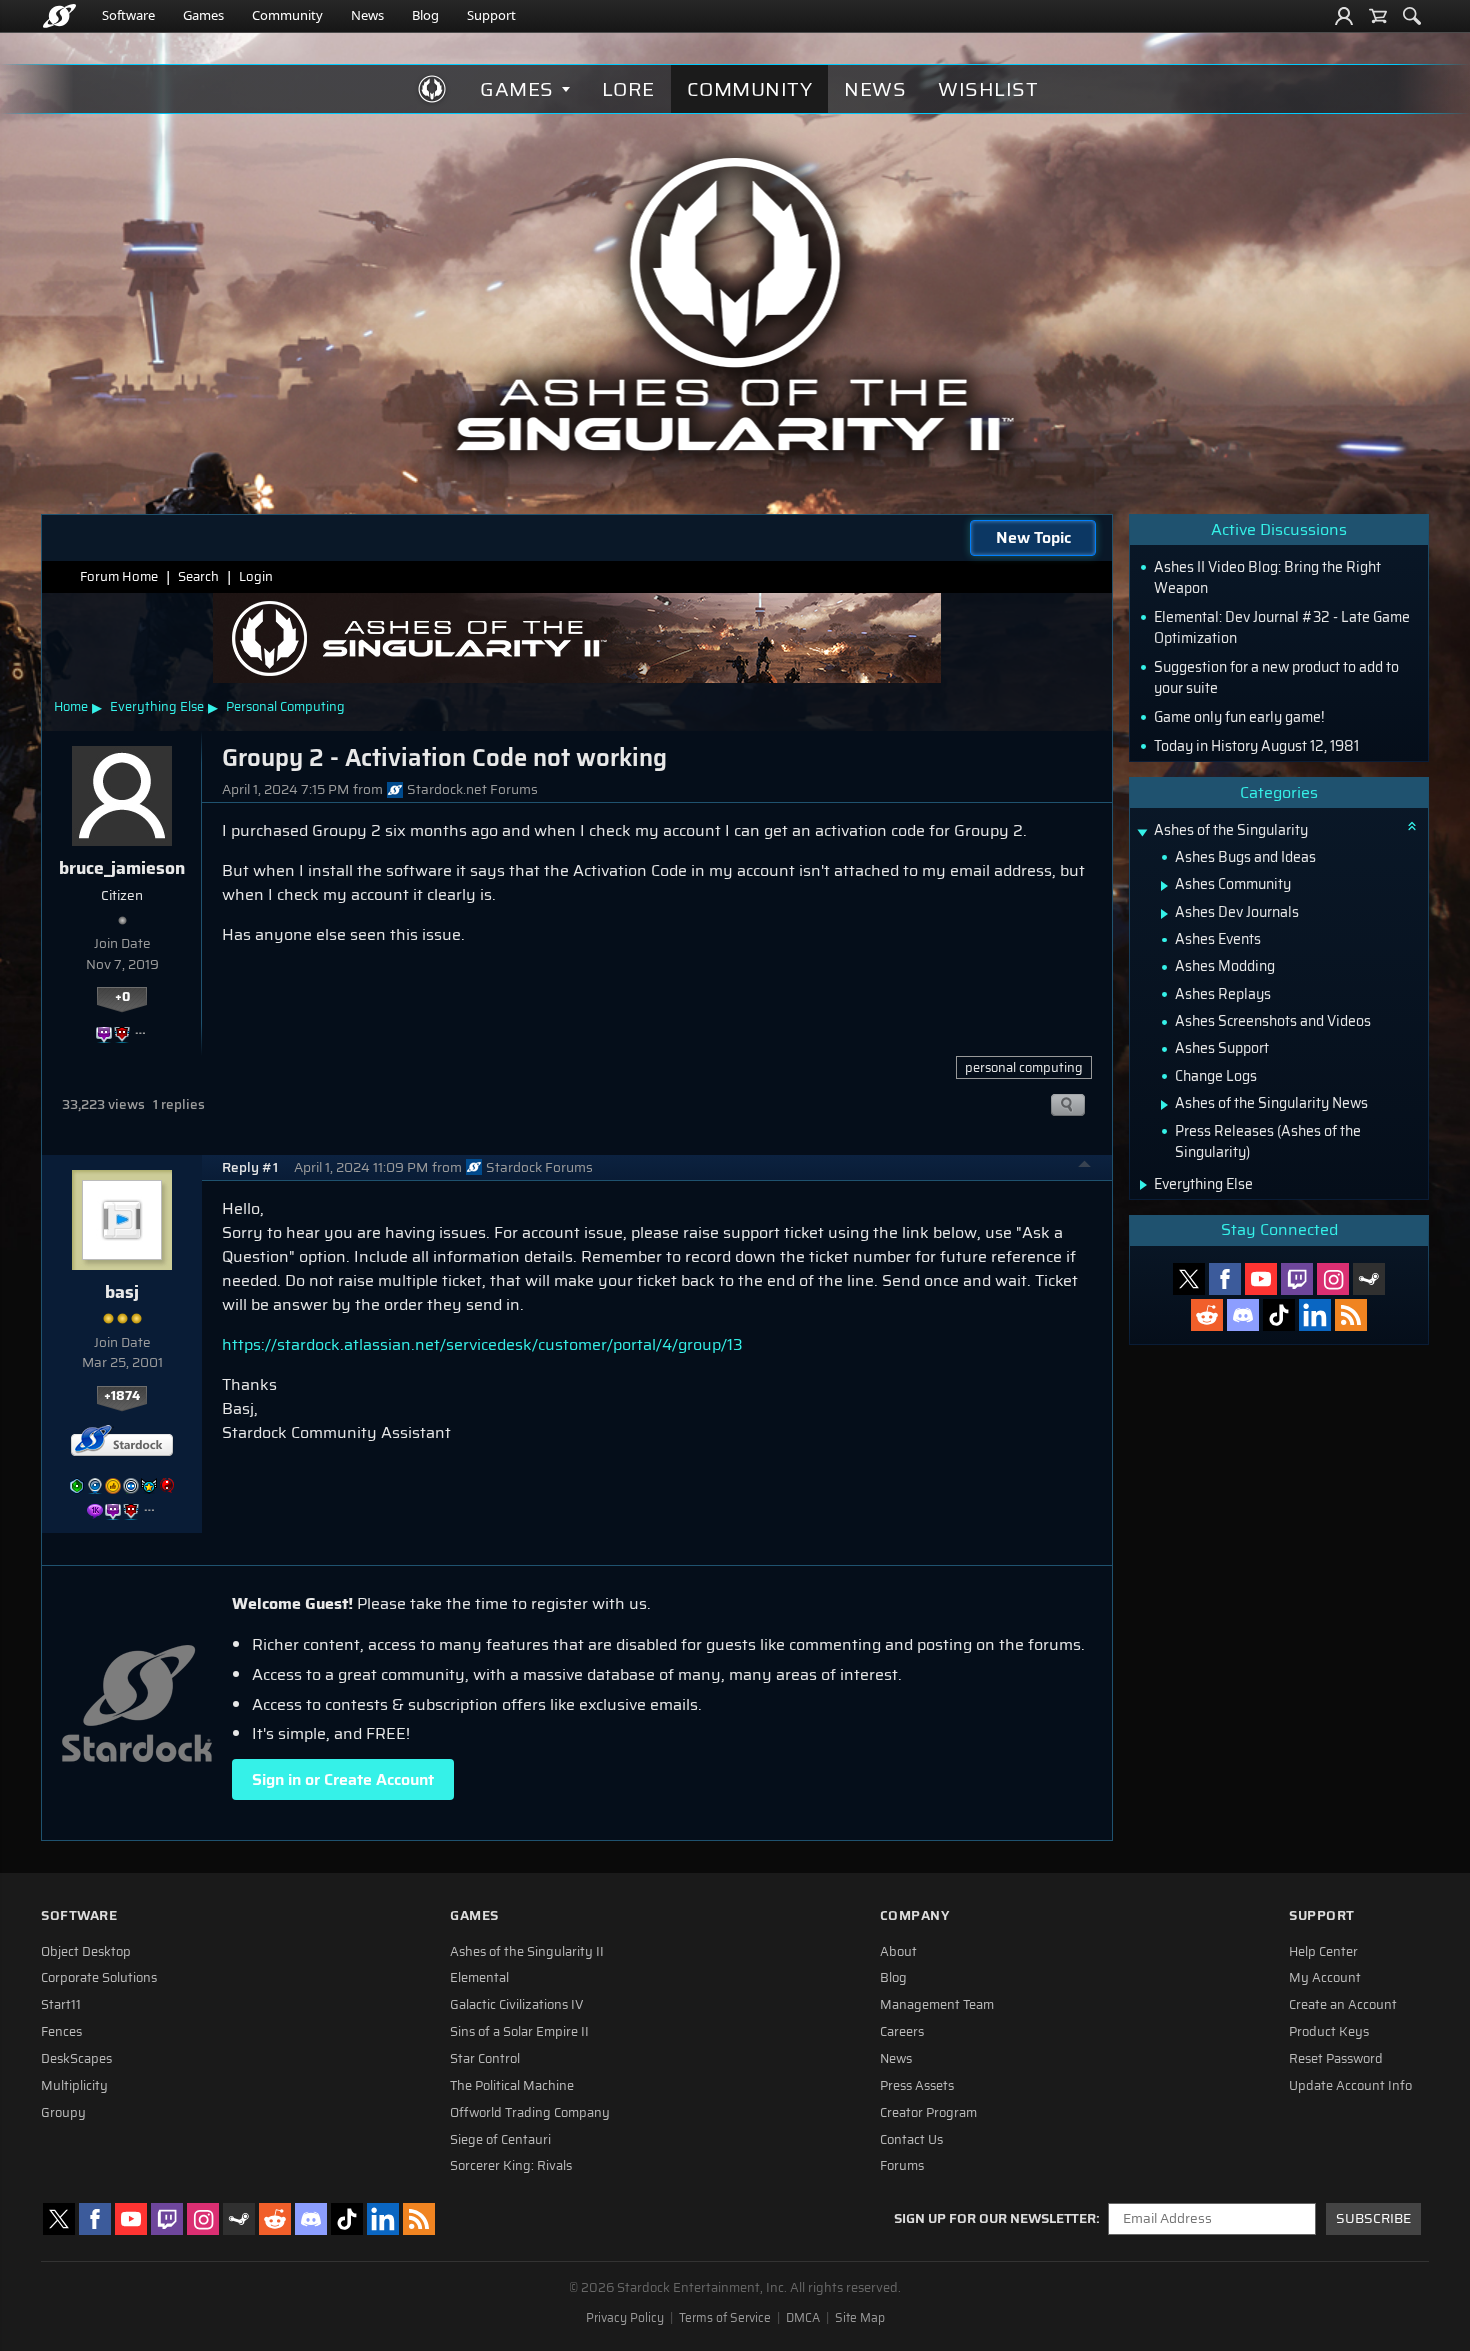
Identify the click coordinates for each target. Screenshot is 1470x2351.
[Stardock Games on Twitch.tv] (1297, 1279)
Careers (902, 2032)
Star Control (485, 2059)
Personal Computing (285, 706)
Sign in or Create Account (343, 1779)
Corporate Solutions (99, 1978)
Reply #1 (250, 1167)
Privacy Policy (625, 2318)
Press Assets (917, 2086)
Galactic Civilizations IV (517, 2005)
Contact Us (911, 2140)
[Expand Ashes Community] (1164, 886)
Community (287, 15)
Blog (425, 15)
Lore (628, 89)
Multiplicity (74, 2086)
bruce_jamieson (122, 868)
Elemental (479, 1978)
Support (491, 15)
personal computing (1024, 1067)
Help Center (1323, 1952)
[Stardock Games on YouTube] (1261, 1279)
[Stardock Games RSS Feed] (1351, 1315)
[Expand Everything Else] (1143, 1185)
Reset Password (1336, 2059)
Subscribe (1373, 2218)
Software (128, 15)
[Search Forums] (1412, 16)
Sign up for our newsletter (995, 2219)
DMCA (803, 2318)
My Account (1325, 1978)
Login (256, 576)
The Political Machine (512, 2086)
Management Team (937, 2005)
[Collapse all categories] (1412, 826)
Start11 (61, 2005)
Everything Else (157, 706)
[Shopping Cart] (1378, 16)
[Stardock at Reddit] (1207, 1315)
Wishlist (988, 89)
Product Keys (1329, 2032)
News (367, 15)
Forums (902, 2166)
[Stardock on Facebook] (1225, 1279)
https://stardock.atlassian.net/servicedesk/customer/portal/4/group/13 (482, 1344)
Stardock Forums (539, 1167)
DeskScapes (76, 2059)
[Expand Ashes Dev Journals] (1164, 914)
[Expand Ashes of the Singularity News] (1164, 1105)
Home (71, 706)
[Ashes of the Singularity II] (735, 304)
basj (122, 1292)
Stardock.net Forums (472, 789)
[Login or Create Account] (1344, 16)
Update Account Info (1350, 2086)
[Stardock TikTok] (1279, 1315)
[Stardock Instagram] (1333, 1279)
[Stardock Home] (59, 16)
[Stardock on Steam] (1369, 1279)
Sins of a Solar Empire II (519, 2032)
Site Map (860, 2318)
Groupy (63, 2113)
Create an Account (1343, 2005)
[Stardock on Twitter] (1189, 1279)
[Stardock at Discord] (1243, 1315)
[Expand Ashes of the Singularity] (1142, 832)
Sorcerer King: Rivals (511, 2166)
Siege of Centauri (500, 2140)
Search (198, 576)
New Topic (1033, 537)
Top (1085, 1167)
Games (203, 15)
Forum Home (119, 576)
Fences (61, 2032)
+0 (122, 997)
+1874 (122, 1396)
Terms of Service (725, 2318)
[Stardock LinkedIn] (1315, 1315)
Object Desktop (86, 1952)
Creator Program (928, 2113)
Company (915, 1915)
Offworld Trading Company (530, 2113)
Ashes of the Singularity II (527, 1952)
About (898, 1952)
